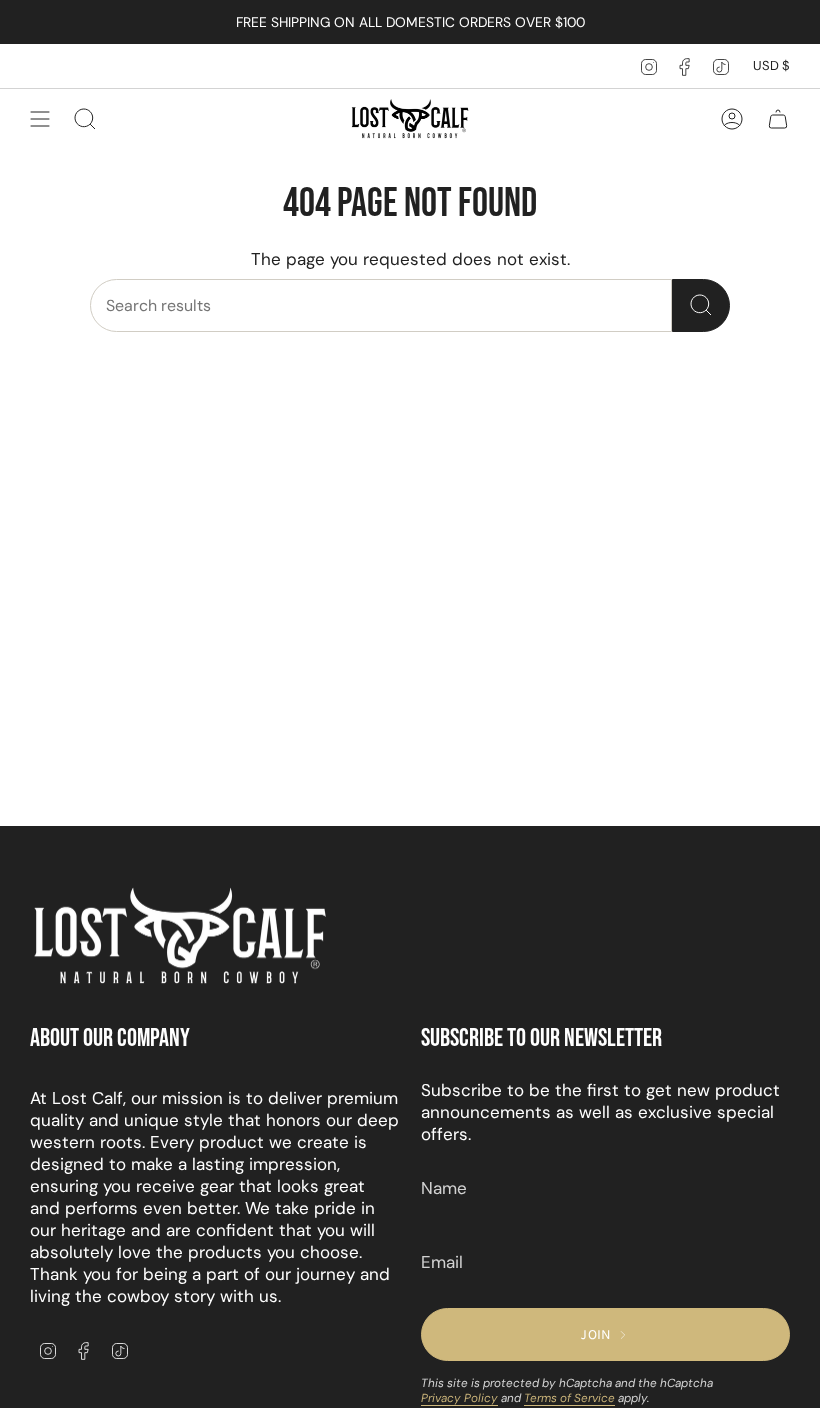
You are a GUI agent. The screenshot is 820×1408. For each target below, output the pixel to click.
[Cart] (778, 119)
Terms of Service (569, 1398)
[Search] (701, 305)
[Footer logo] (180, 937)
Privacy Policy (459, 1398)
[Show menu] (40, 119)
